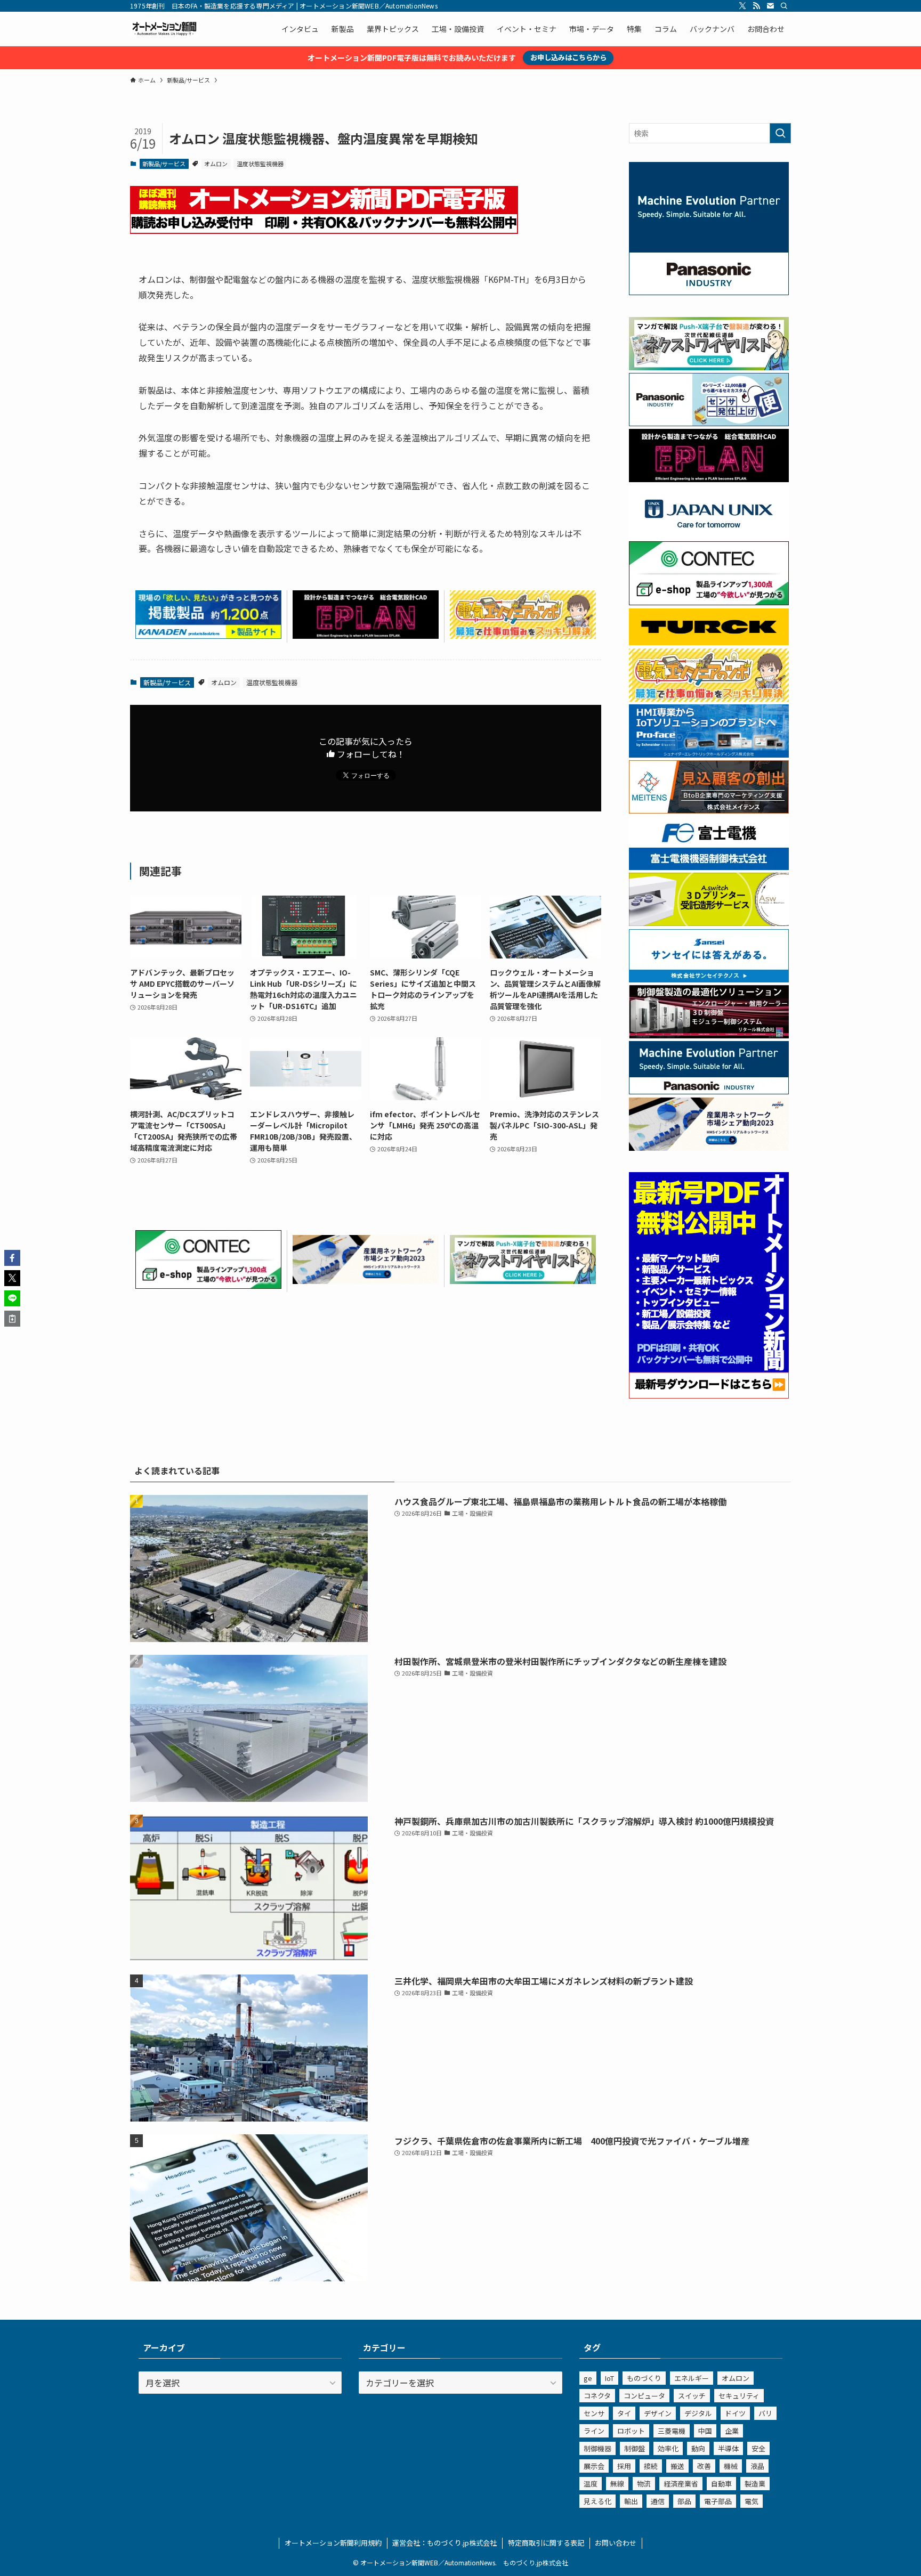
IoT (609, 2378)
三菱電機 (672, 2431)
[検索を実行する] (780, 133)
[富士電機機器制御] (709, 867)
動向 (698, 2448)
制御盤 (635, 2448)
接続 (651, 2466)
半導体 (728, 2448)
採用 (624, 2466)
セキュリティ (739, 2396)
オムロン (216, 164)
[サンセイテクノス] (709, 979)
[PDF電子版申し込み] (324, 230)
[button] (12, 1258)
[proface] (709, 754)
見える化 (597, 2501)
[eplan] (366, 635)
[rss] (756, 6)
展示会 (594, 2466)
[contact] (770, 6)
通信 (658, 2501)
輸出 (631, 2501)
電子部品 (718, 2501)
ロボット (631, 2431)
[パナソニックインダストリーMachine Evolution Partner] (709, 1091)
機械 (731, 2466)
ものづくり (644, 2378)
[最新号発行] (709, 1395)
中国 (705, 2431)
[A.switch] (709, 923)
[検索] (784, 6)
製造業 (755, 2484)
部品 (684, 2501)
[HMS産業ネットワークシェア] (366, 1280)
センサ (594, 2413)
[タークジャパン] (709, 642)
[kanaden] (208, 635)
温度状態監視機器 (260, 164)
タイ (624, 2413)
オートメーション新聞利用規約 (333, 2543)
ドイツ (735, 2413)
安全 (758, 2448)
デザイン (658, 2413)
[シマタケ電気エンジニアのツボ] (523, 635)
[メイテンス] (709, 810)
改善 (704, 2466)
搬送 (677, 2466)
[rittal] (709, 1035)
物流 (644, 2484)
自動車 (721, 2484)
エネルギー (692, 2378)
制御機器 (597, 2448)
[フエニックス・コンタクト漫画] (523, 1280)
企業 (732, 2431)
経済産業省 (681, 2484)
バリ (765, 2413)
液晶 (757, 2466)
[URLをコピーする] (12, 1319)
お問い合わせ (616, 2543)
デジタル (698, 2413)
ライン (594, 2431)
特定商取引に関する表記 (546, 2543)
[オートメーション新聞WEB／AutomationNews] (164, 29)
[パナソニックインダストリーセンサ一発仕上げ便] (709, 423)
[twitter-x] (742, 6)
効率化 (668, 2448)
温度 (591, 2484)
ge (588, 2378)
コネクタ (597, 2396)
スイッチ (692, 2396)
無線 (617, 2484)
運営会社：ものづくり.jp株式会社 (445, 2543)
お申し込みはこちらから (568, 57)
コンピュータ (644, 2396)
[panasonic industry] (709, 292)
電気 (752, 2501)
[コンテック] (208, 1285)
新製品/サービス (164, 164)
